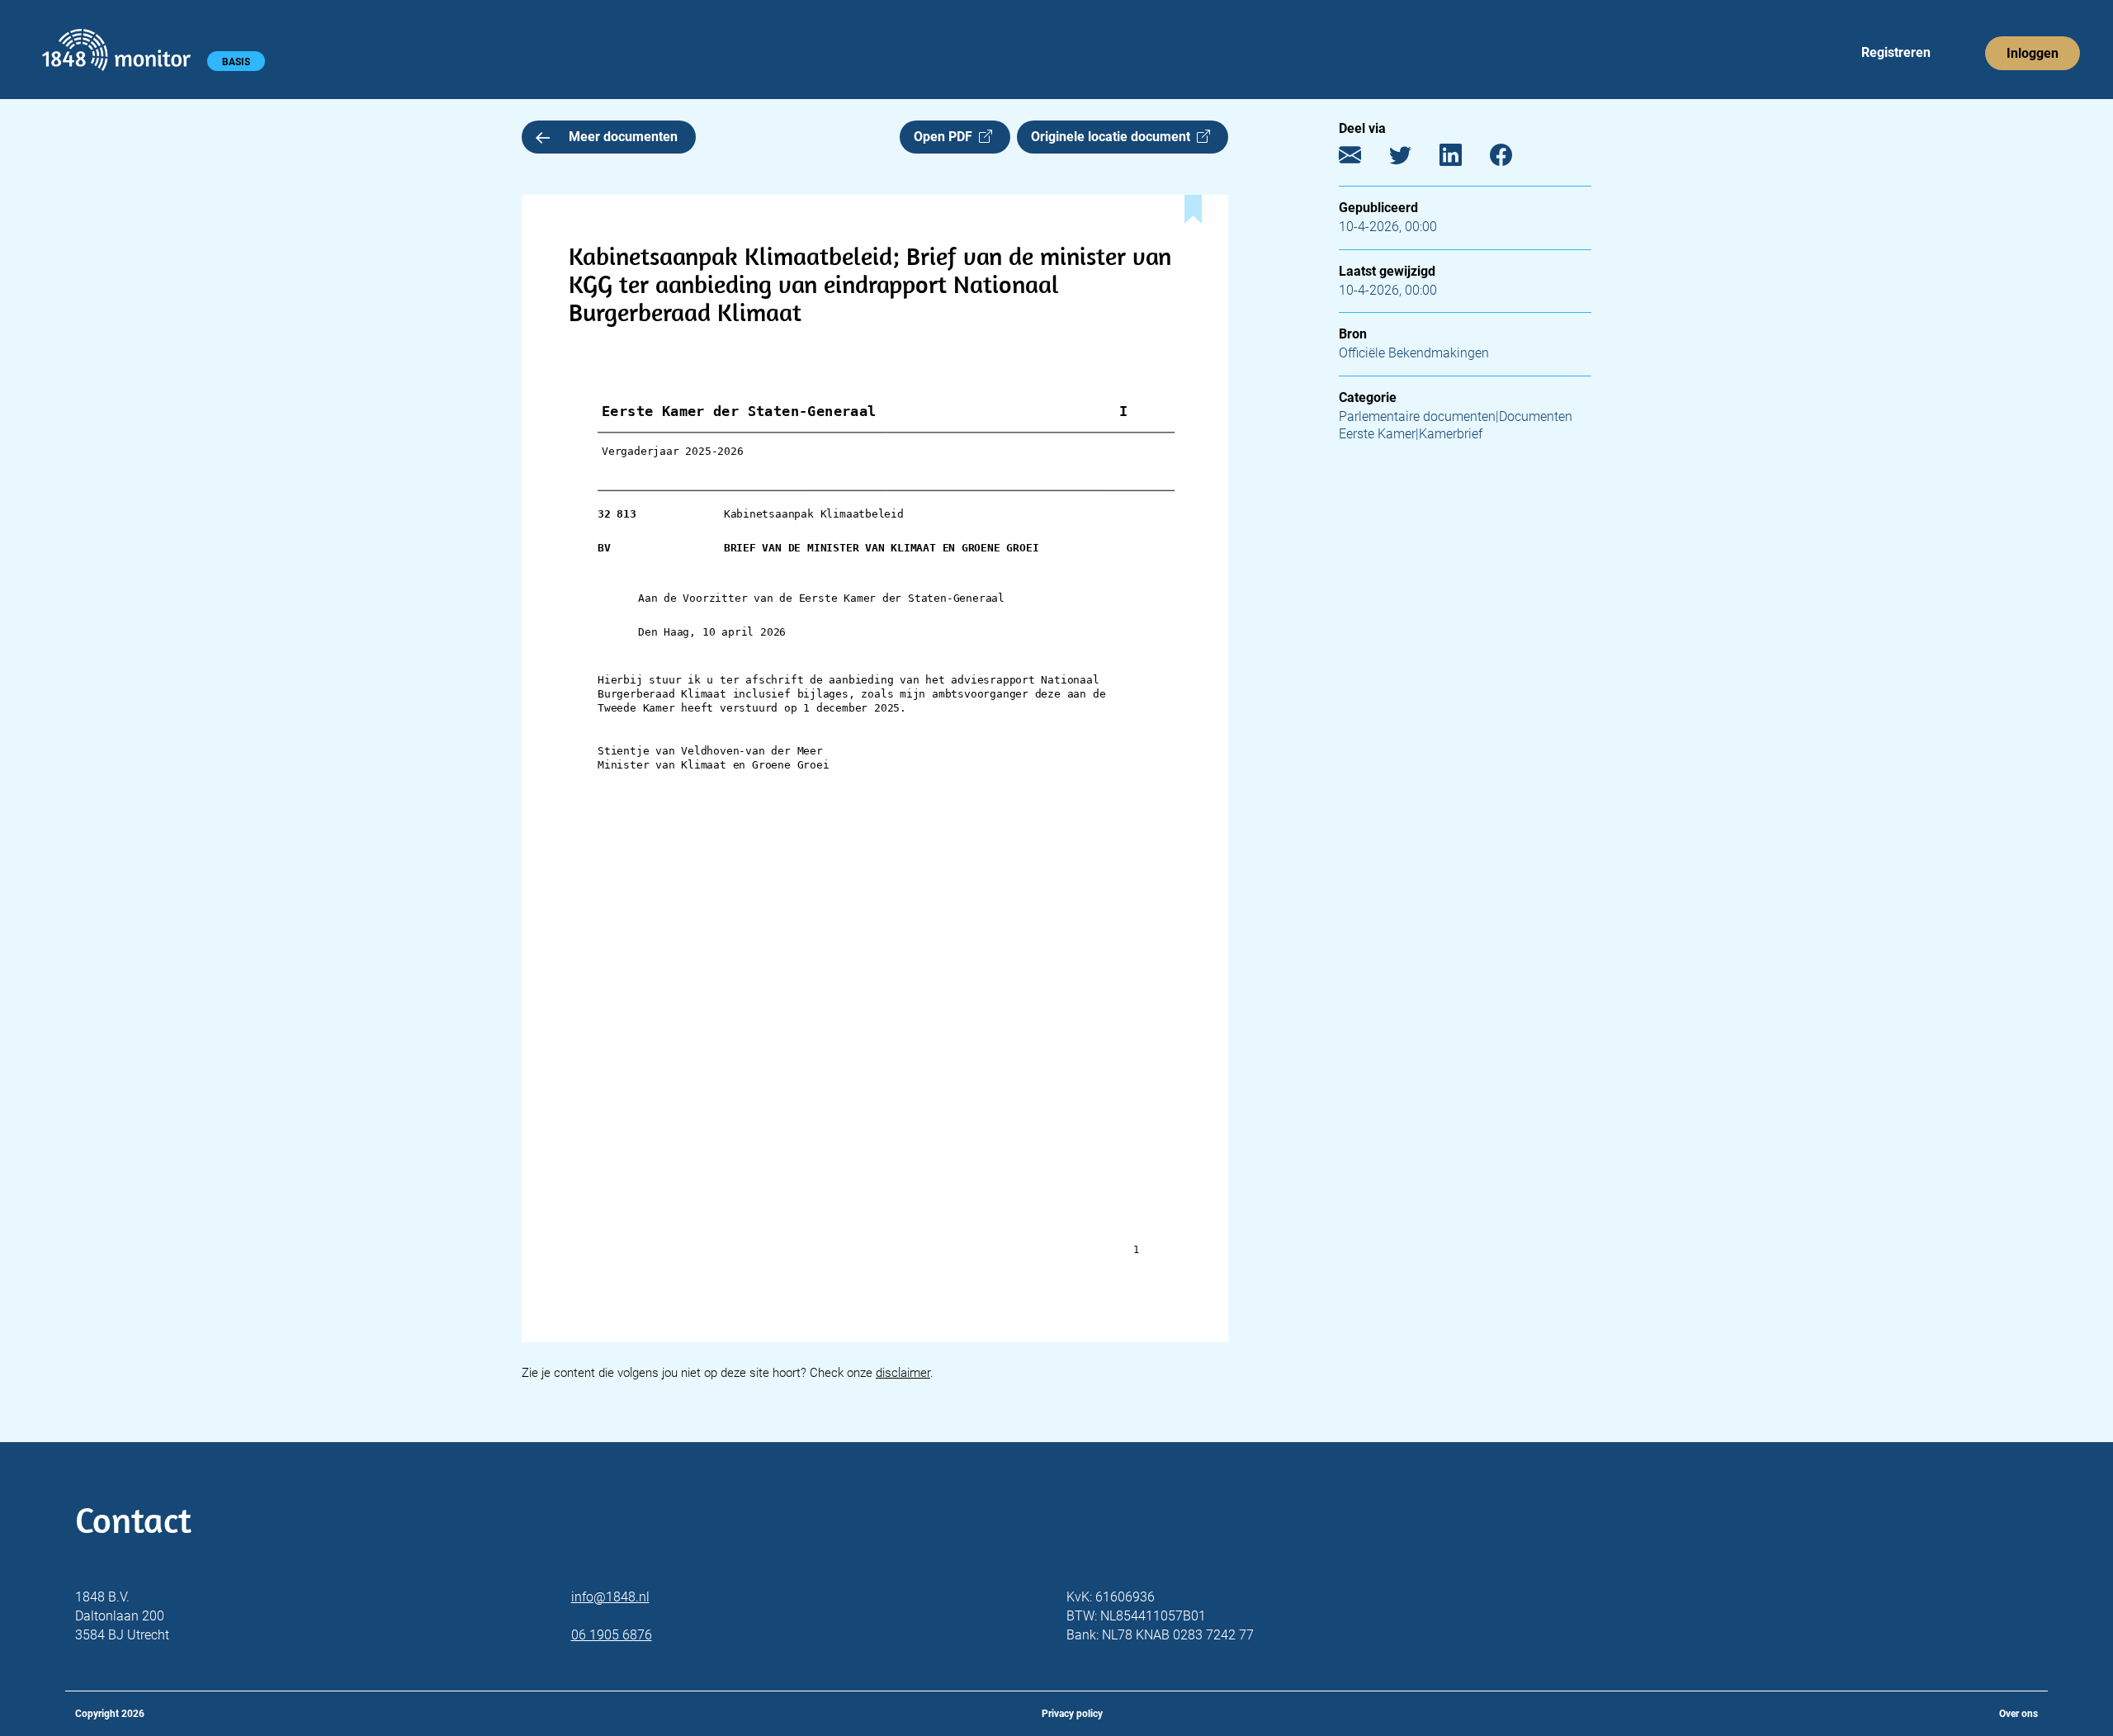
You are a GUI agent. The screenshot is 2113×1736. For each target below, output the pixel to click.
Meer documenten (623, 137)
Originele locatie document (1114, 137)
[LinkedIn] (1463, 159)
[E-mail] (1362, 159)
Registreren (1896, 52)
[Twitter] (1413, 159)
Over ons (2018, 1714)
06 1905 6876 (612, 1635)
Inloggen (2033, 53)
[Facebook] (1513, 159)
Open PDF (946, 137)
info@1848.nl (610, 1597)
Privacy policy (1072, 1714)
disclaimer (903, 1373)
